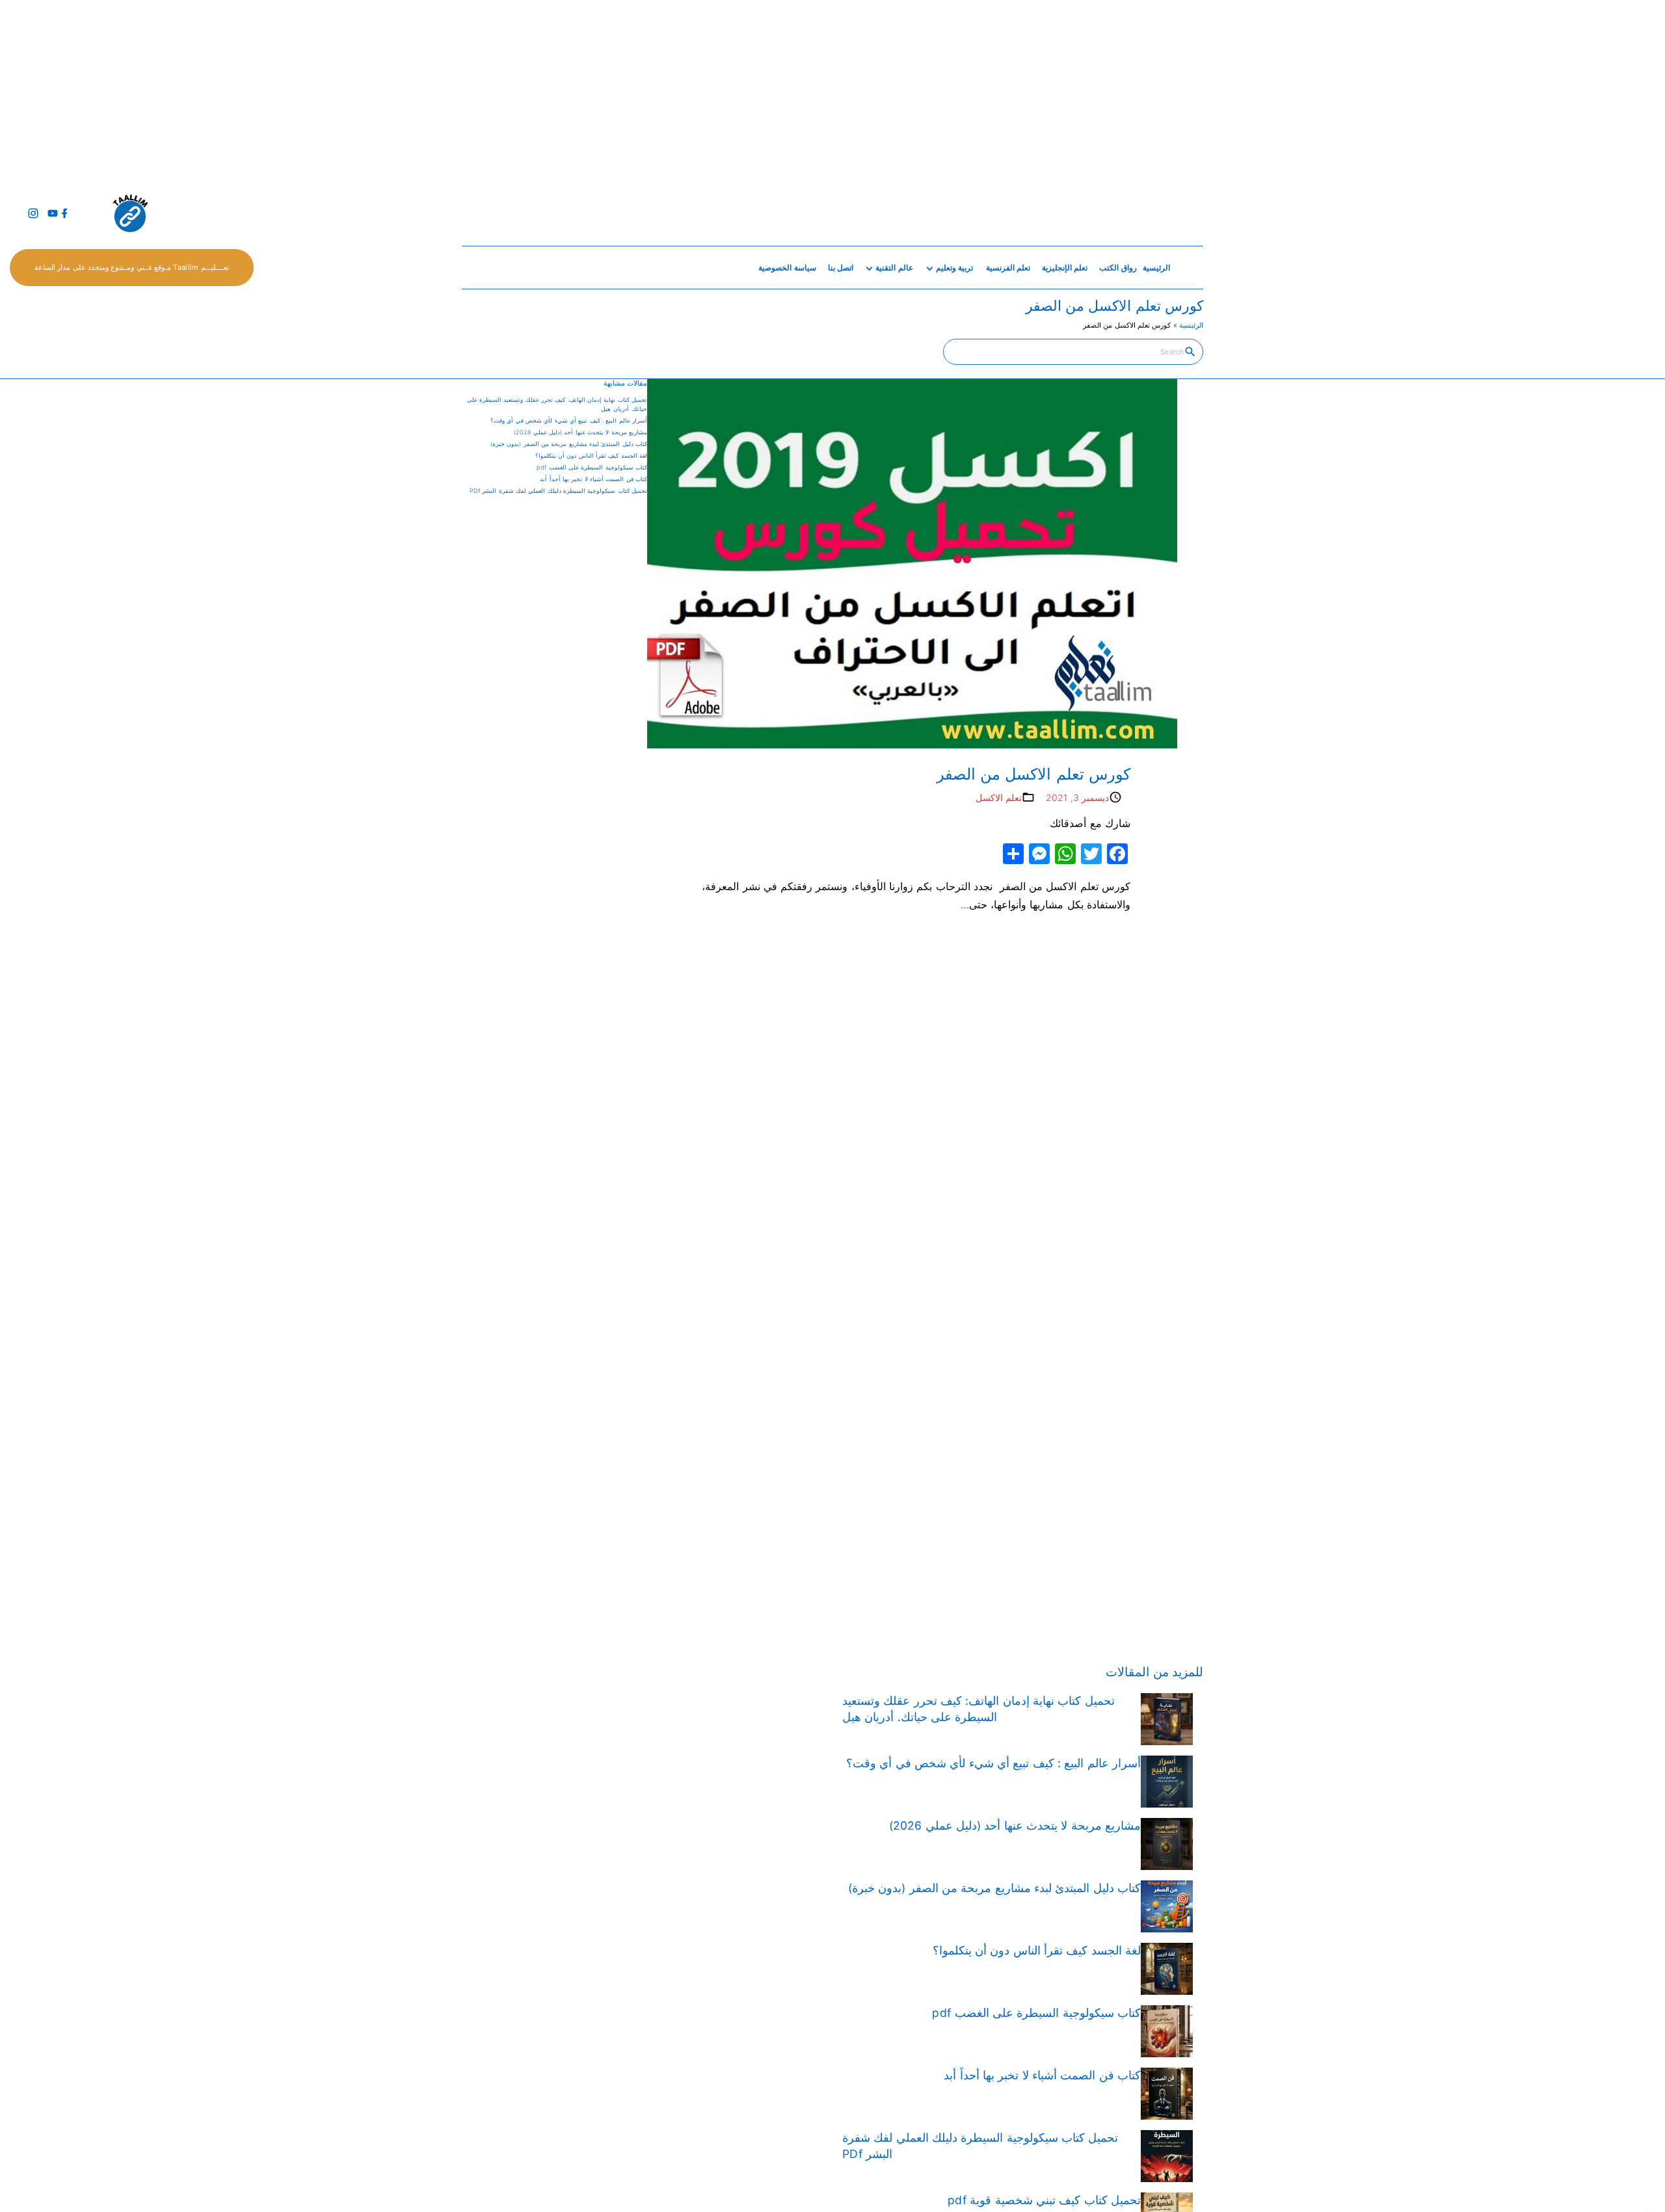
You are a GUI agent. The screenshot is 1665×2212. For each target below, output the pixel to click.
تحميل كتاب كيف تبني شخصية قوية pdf (1044, 2200)
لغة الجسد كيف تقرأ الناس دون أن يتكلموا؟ (591, 455)
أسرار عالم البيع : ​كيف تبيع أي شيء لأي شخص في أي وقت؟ (569, 420)
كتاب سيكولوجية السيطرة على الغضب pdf (592, 467)
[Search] (1190, 351)
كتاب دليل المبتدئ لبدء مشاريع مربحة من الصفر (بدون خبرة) (569, 444)
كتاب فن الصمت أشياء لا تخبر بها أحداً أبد (593, 479)
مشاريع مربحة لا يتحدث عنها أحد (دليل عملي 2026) (580, 432)
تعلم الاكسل (999, 797)
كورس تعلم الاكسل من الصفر (1031, 774)
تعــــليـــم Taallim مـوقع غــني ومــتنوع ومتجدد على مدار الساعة (132, 267)
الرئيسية (1191, 325)
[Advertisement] (1275, 91)
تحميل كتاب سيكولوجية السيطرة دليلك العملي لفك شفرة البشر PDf (558, 491)
